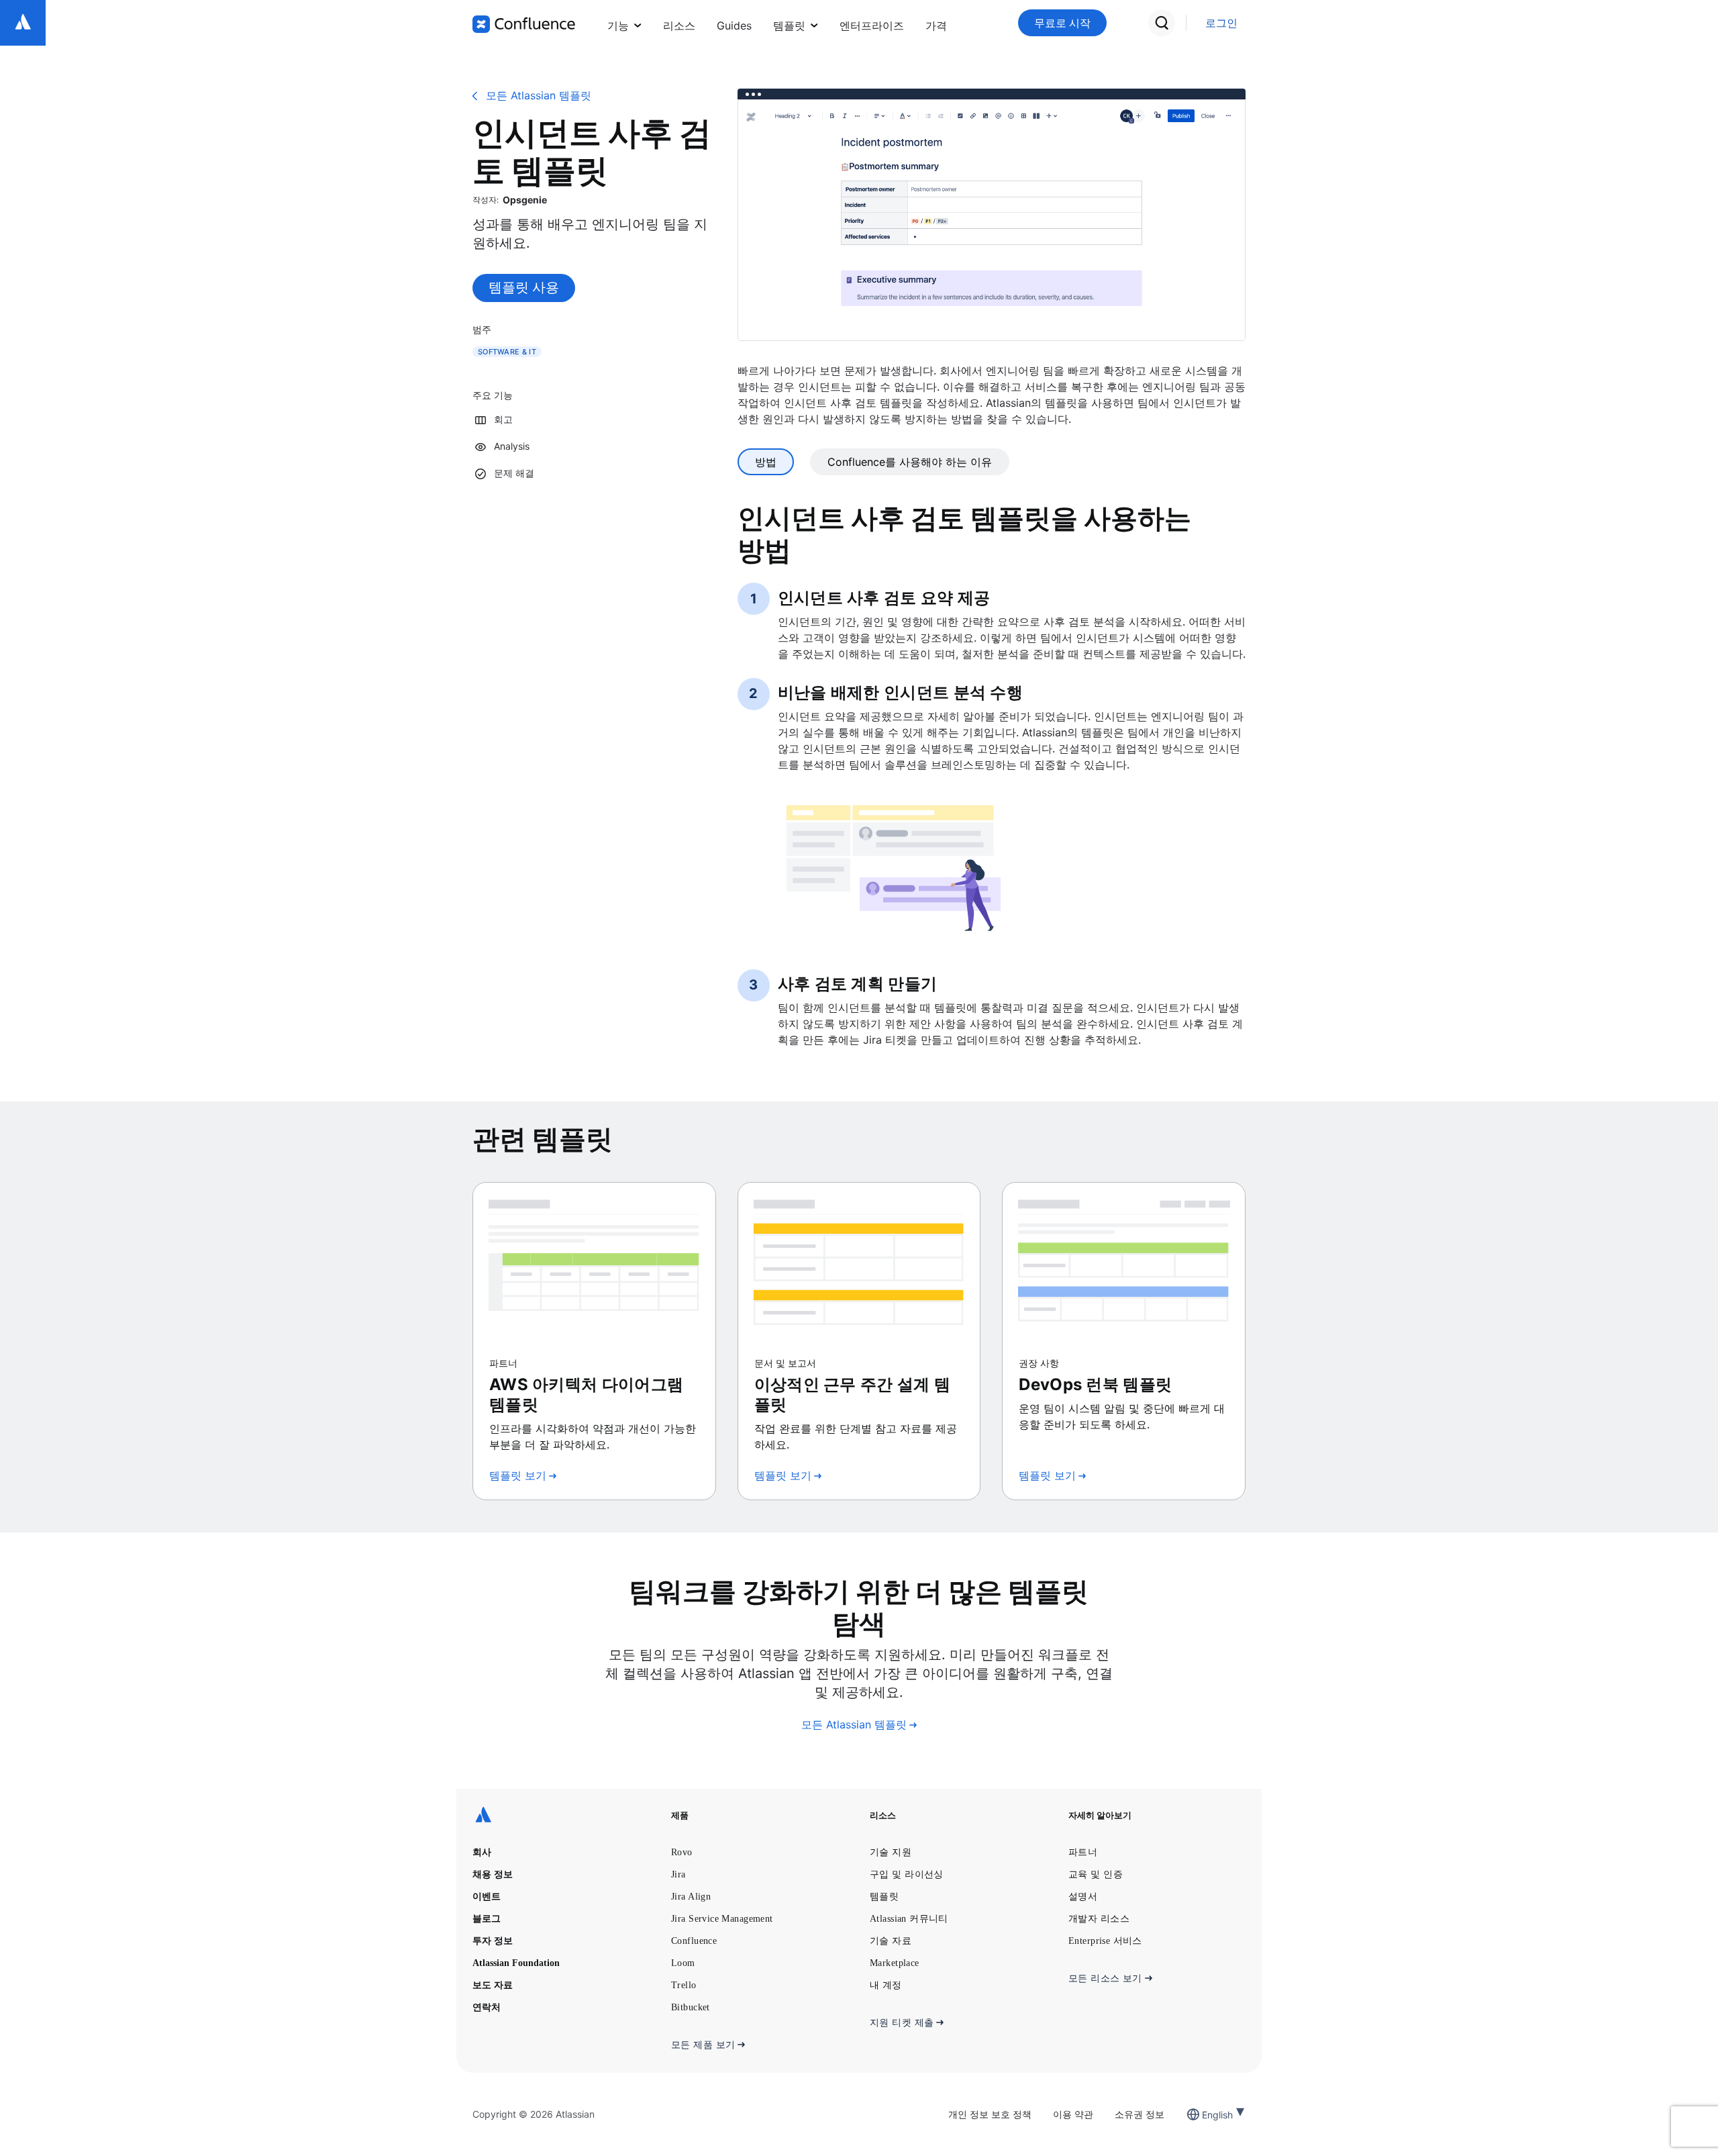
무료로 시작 (1062, 23)
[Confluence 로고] (524, 24)
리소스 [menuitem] (679, 26)
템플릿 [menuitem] (789, 26)
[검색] (1162, 23)
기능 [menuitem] (618, 26)
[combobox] (1203, 2115)
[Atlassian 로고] (23, 23)
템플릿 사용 (524, 287)
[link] (1221, 23)
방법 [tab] (766, 462)
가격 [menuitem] (936, 26)
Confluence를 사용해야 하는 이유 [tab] (910, 462)
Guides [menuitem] (734, 26)
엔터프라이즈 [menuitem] (872, 26)
